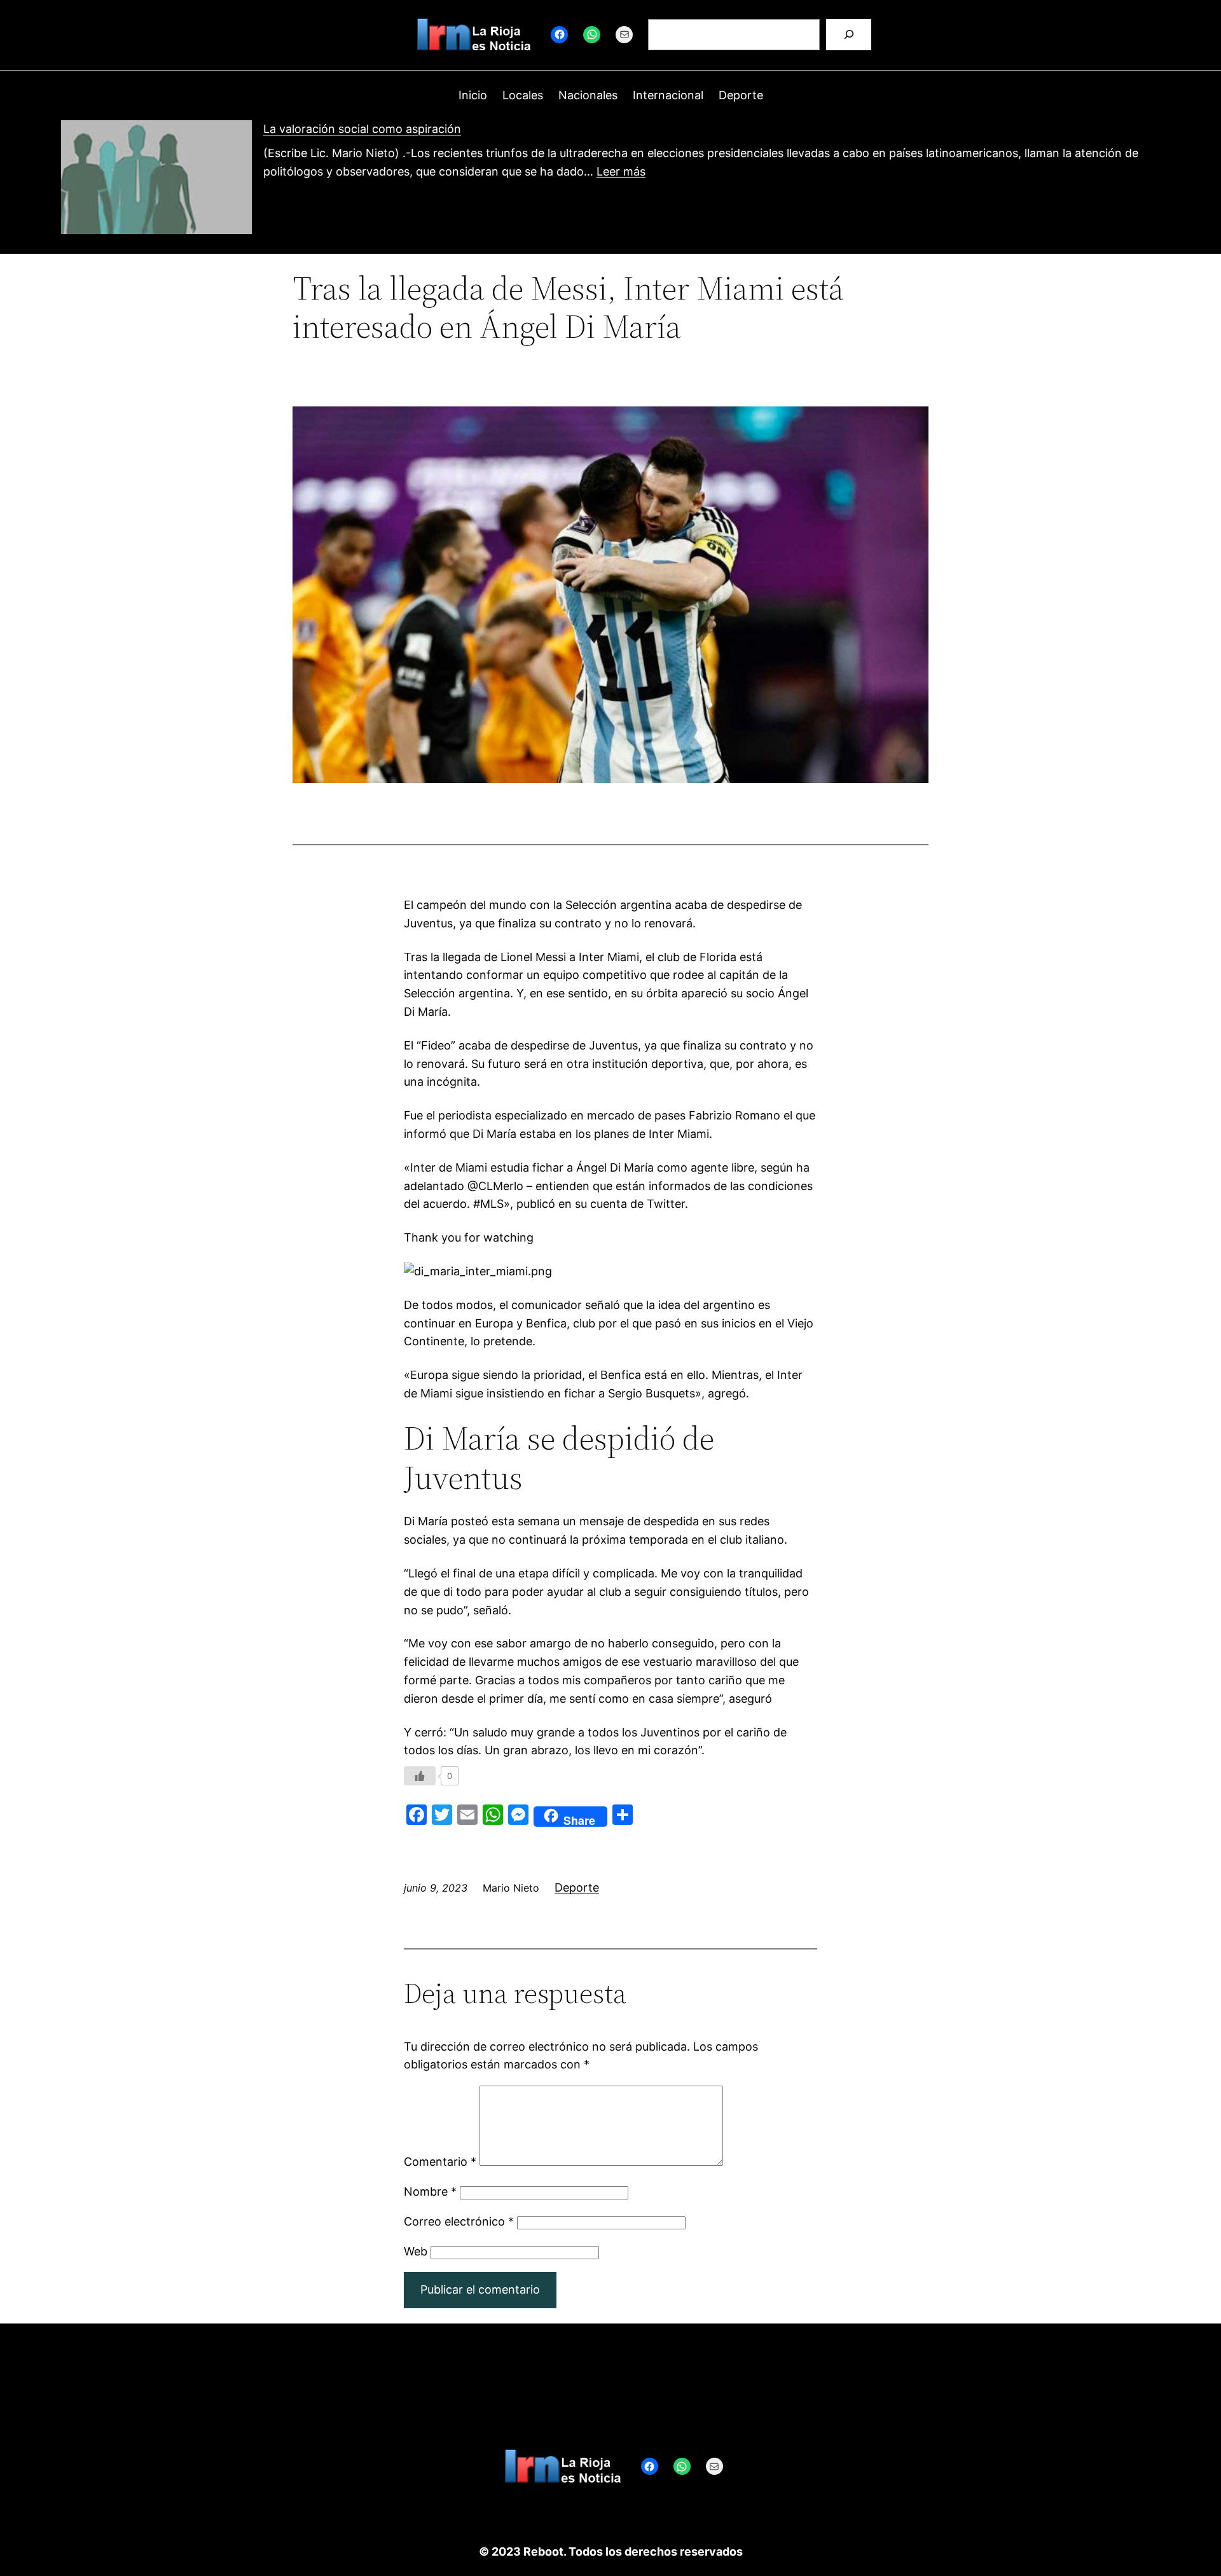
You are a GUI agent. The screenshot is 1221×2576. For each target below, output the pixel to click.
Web (416, 2251)
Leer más (621, 171)
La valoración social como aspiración (362, 129)
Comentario (440, 2162)
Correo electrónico (459, 2221)
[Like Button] (420, 1776)
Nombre (430, 2192)
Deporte (577, 1887)
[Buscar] (849, 35)
